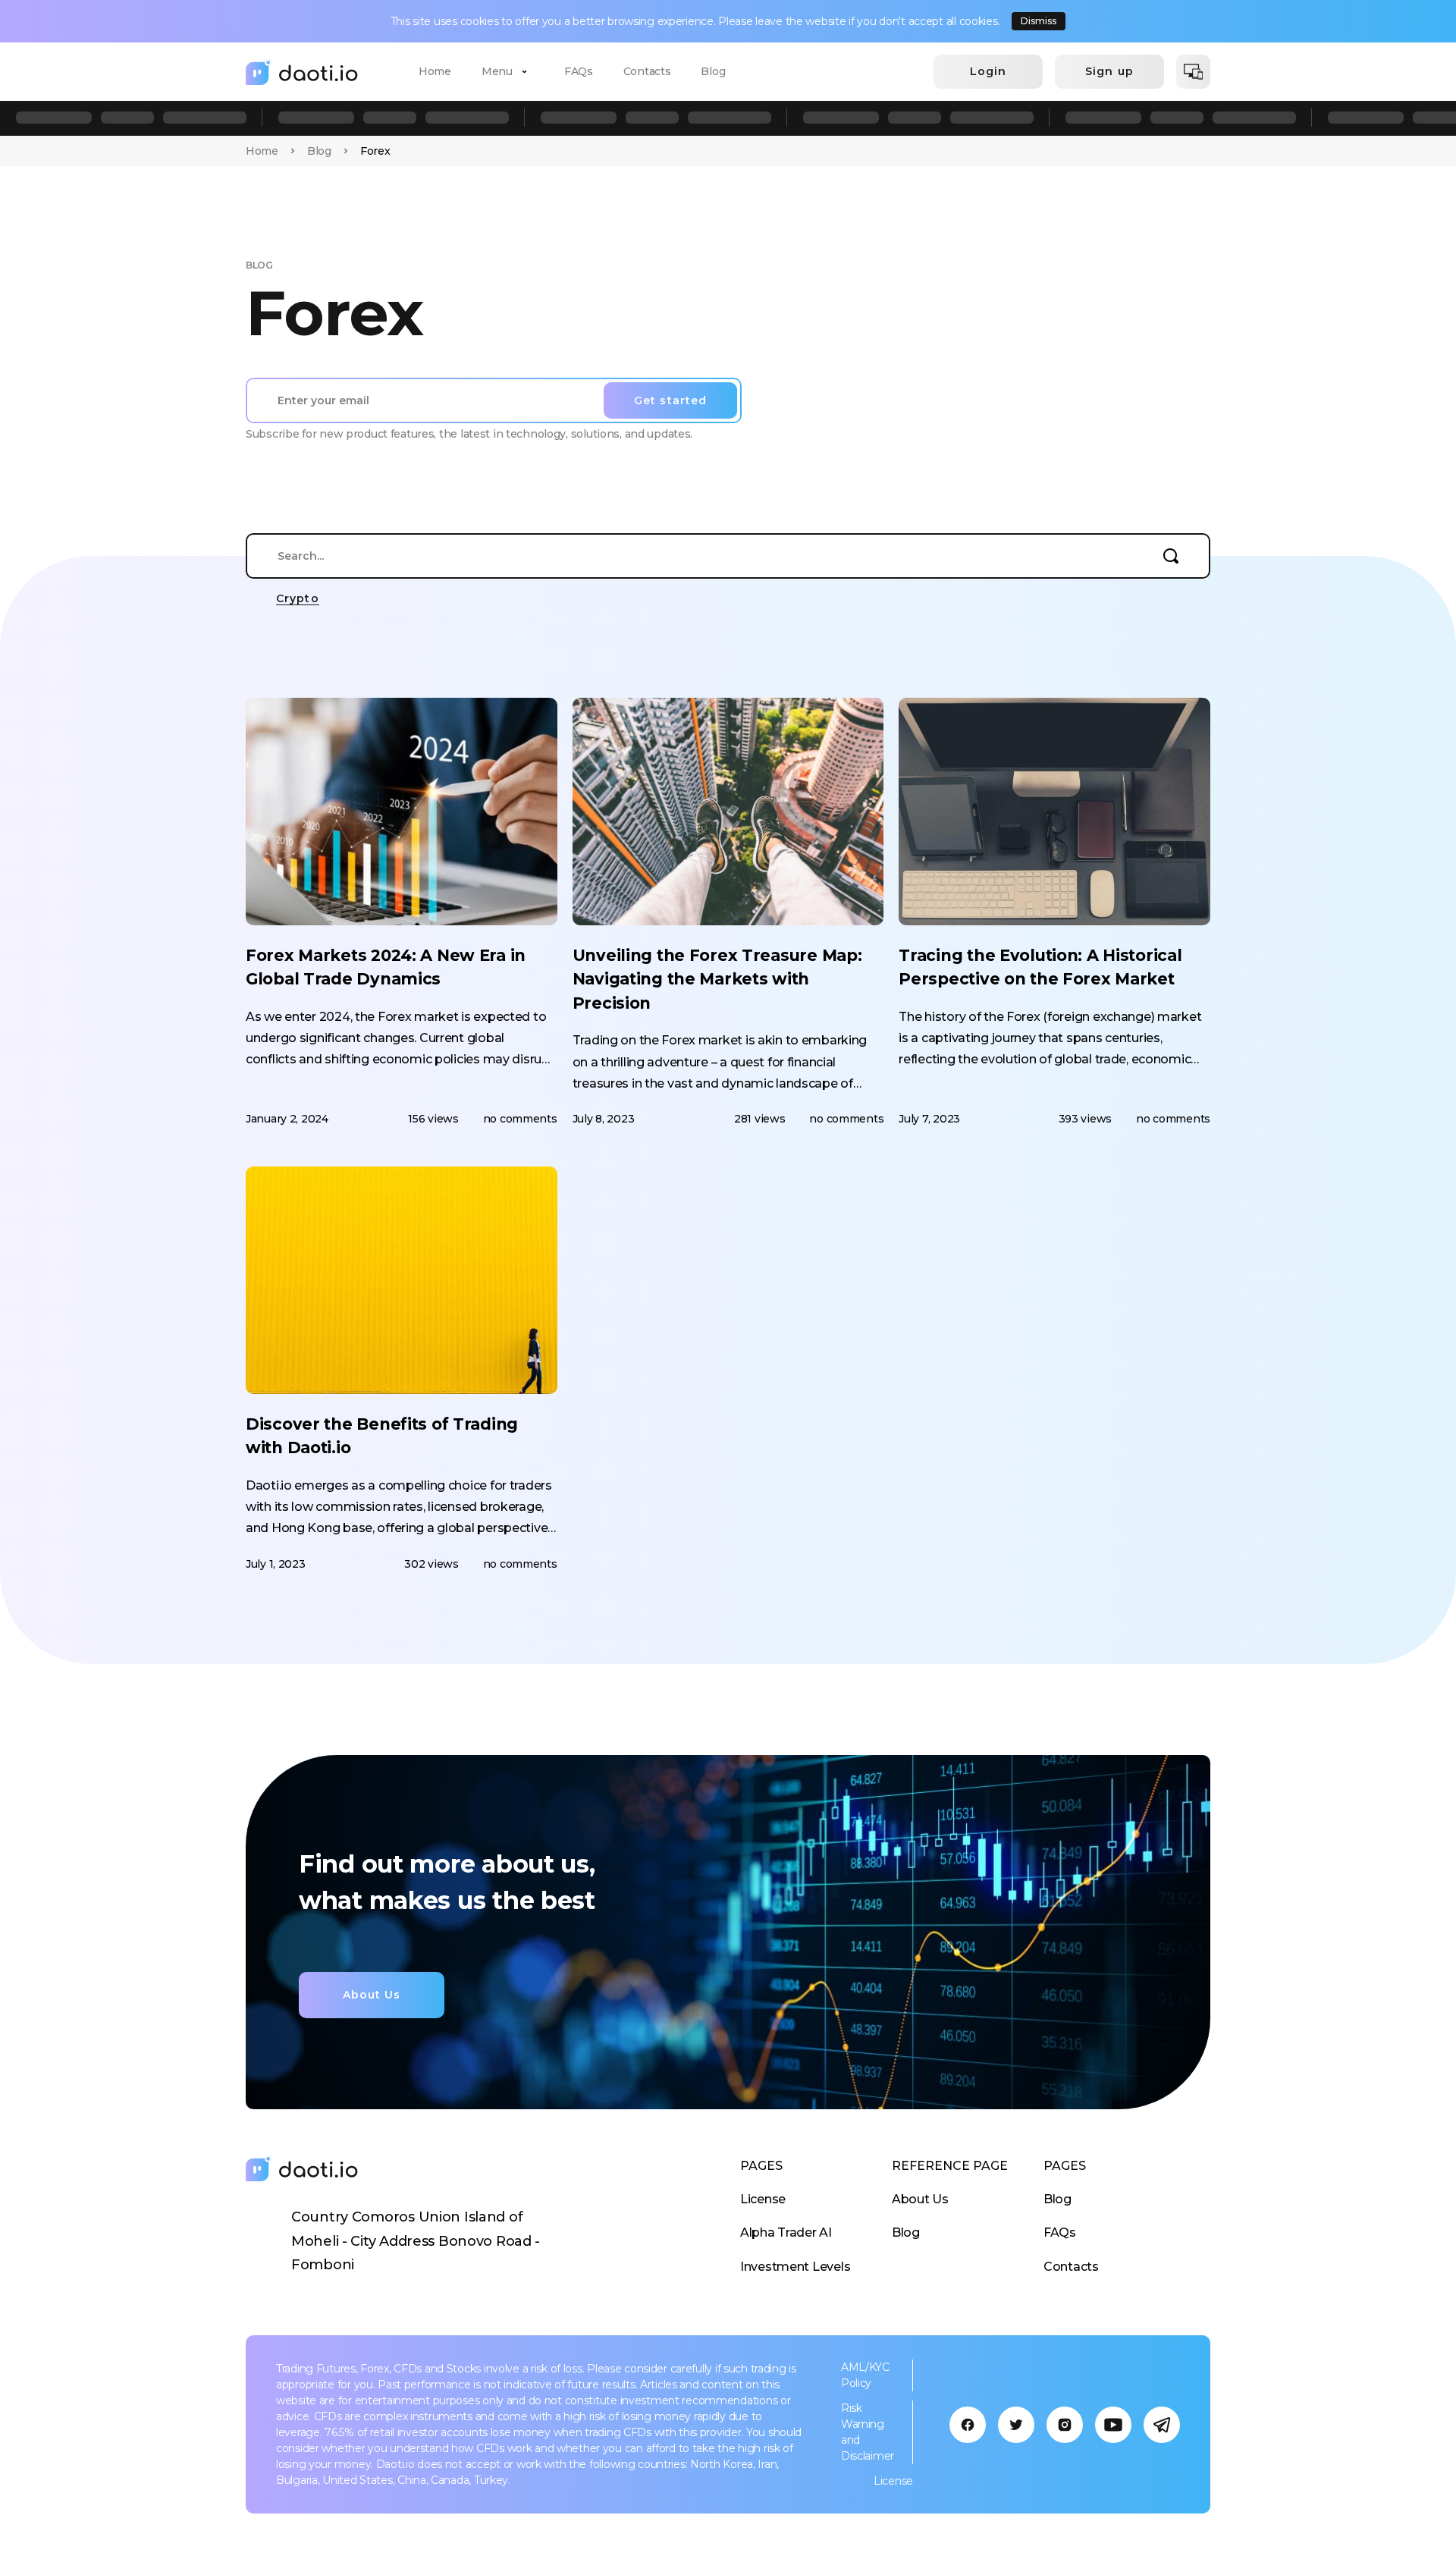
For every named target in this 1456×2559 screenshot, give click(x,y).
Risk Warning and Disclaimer (868, 2432)
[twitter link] (1016, 2425)
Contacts (647, 71)
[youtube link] (1113, 2425)
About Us (920, 2199)
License (763, 2199)
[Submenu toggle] (525, 72)
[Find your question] (1171, 556)
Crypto (298, 598)
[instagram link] (1065, 2425)
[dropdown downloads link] (1193, 72)
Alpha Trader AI (786, 2232)
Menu (497, 71)
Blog (713, 71)
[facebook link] (968, 2425)
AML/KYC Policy (865, 2375)
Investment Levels (795, 2267)
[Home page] (302, 72)
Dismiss (1039, 21)
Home (435, 71)
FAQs (579, 71)
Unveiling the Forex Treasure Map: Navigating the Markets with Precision (717, 979)
